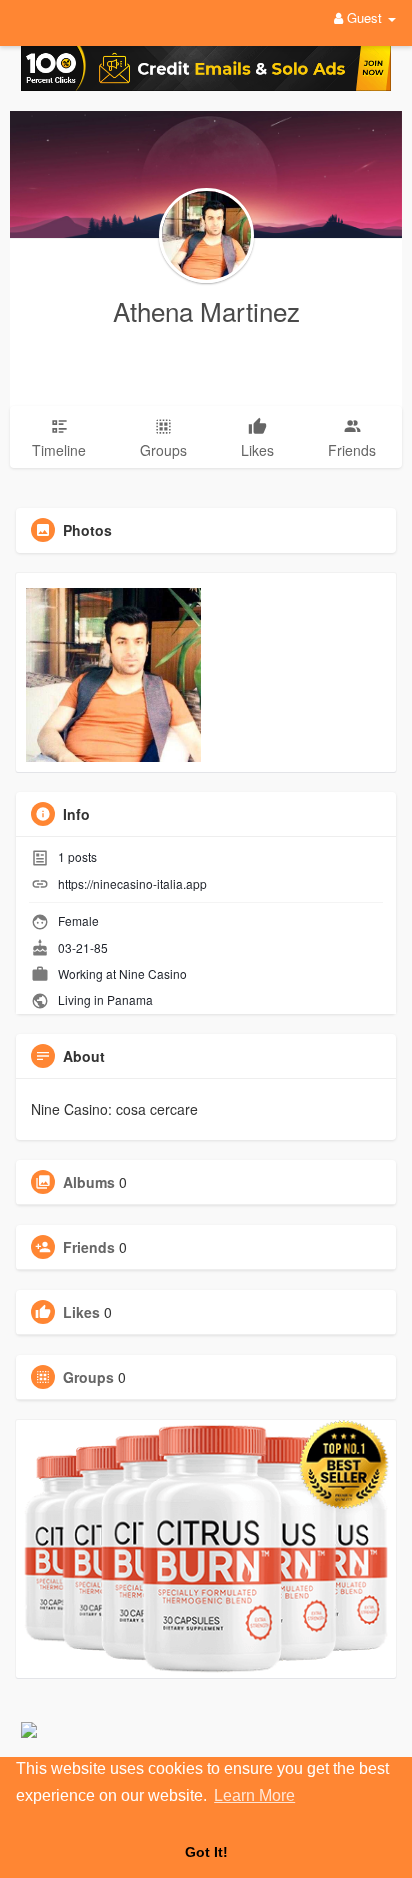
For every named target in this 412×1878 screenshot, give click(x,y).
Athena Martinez (206, 310)
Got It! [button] (206, 1852)
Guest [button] (364, 17)
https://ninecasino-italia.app (132, 883)
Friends (89, 1247)
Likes (81, 1312)
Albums (89, 1182)
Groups (88, 1377)
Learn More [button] (254, 1795)
